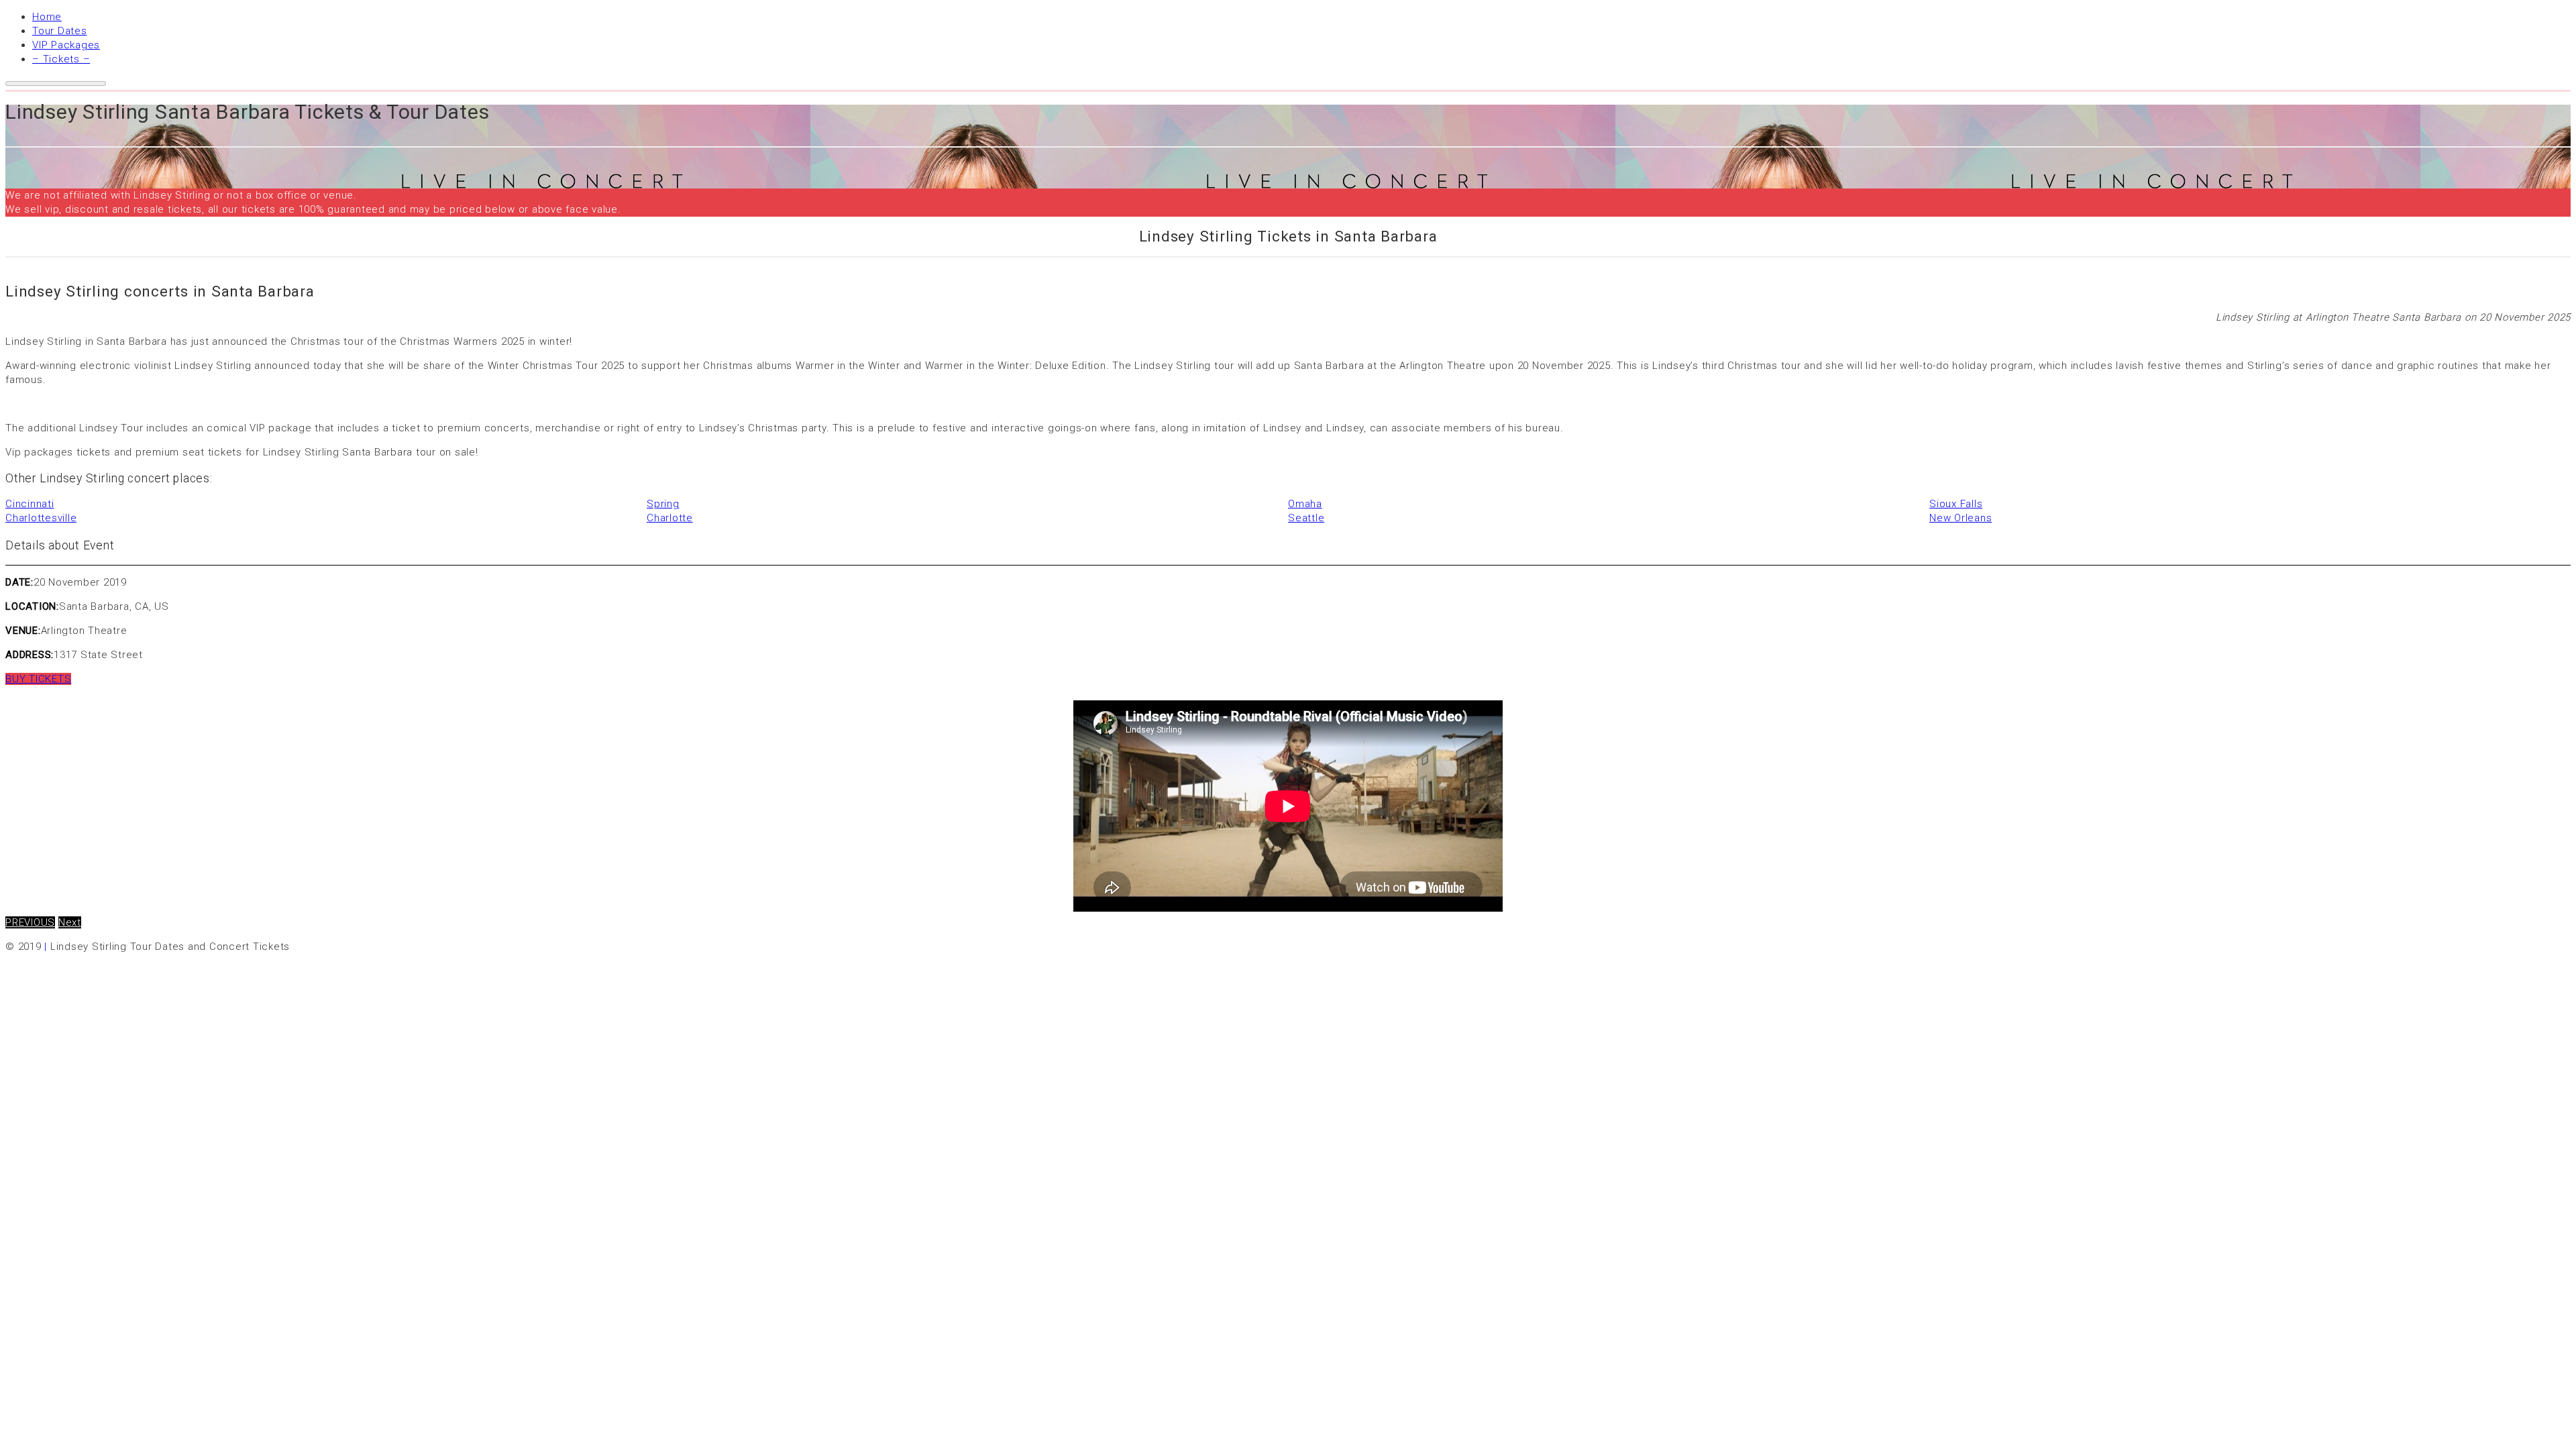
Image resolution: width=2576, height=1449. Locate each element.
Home (47, 17)
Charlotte (670, 518)
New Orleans (1961, 518)
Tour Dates (60, 31)
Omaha (1305, 504)
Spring (663, 504)
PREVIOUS (30, 922)
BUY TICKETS (38, 679)
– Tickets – (61, 59)
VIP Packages (66, 45)
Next (70, 922)
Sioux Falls (1956, 504)
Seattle (1306, 518)
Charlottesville (41, 518)
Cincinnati (30, 504)
